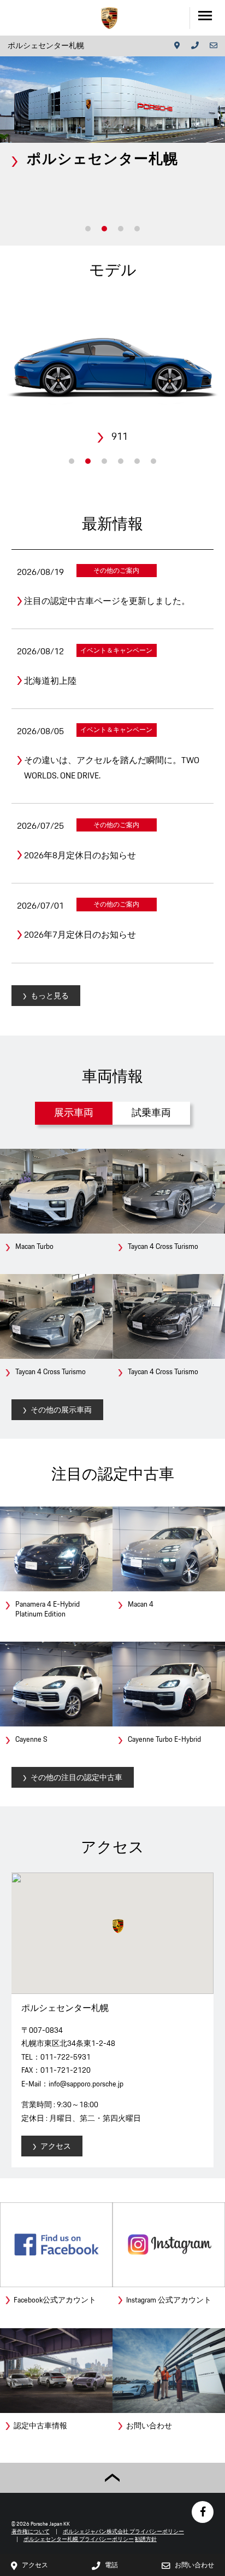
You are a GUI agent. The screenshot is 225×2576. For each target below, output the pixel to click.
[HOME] (109, 18)
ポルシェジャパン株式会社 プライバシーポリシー (123, 2531)
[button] (118, 1926)
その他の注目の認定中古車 (76, 1777)
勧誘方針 (146, 2539)
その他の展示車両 (61, 1410)
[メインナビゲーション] (207, 18)
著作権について (31, 2531)
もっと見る (50, 996)
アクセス (56, 2146)
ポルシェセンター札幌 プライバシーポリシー (79, 2539)
